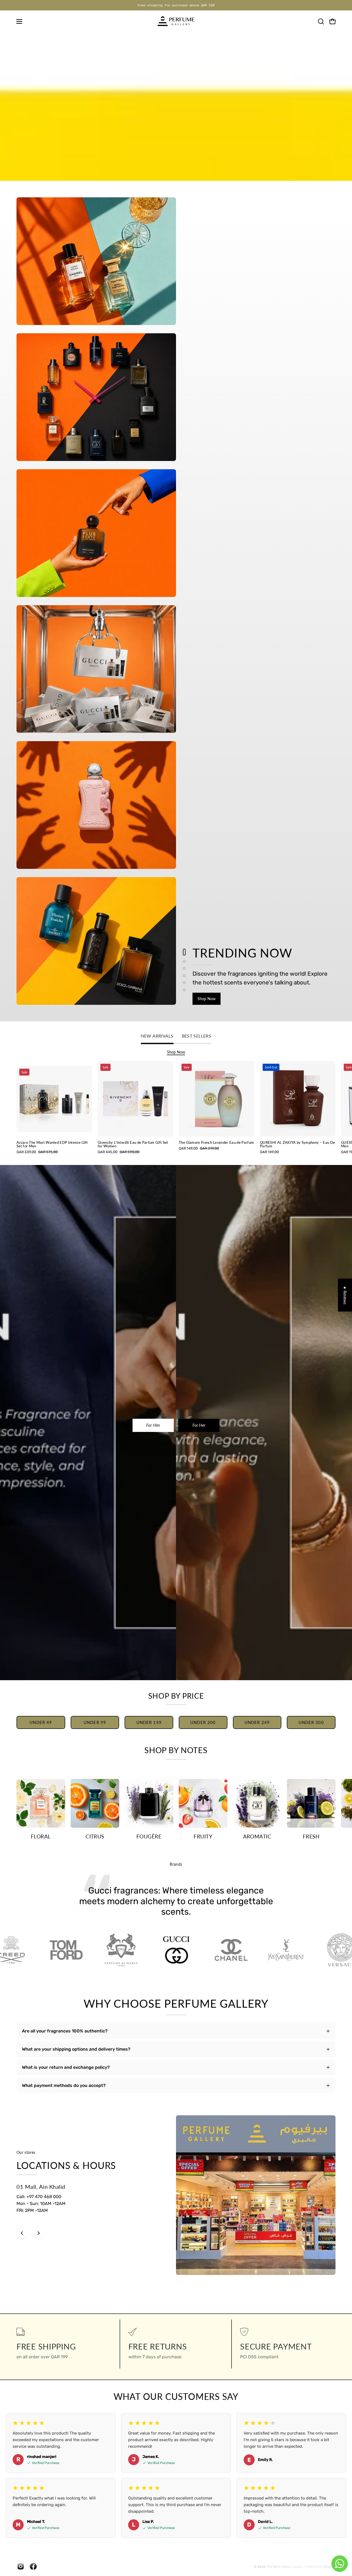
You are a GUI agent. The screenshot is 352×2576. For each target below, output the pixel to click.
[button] (321, 21)
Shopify (329, 2566)
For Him (153, 1425)
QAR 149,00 (269, 1152)
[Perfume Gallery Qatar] (176, 21)
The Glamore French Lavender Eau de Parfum (216, 1143)
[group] (176, 5)
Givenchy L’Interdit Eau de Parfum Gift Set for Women (133, 1144)
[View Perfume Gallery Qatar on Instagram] (21, 2566)
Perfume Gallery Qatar (284, 2566)
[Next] (38, 2233)
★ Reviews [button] (345, 1295)
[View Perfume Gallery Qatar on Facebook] (33, 2566)
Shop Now (207, 999)
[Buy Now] (176, 107)
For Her (199, 1425)
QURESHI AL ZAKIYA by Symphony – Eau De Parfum (297, 1144)
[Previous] (22, 2233)
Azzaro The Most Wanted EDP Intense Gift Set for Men (52, 1144)
